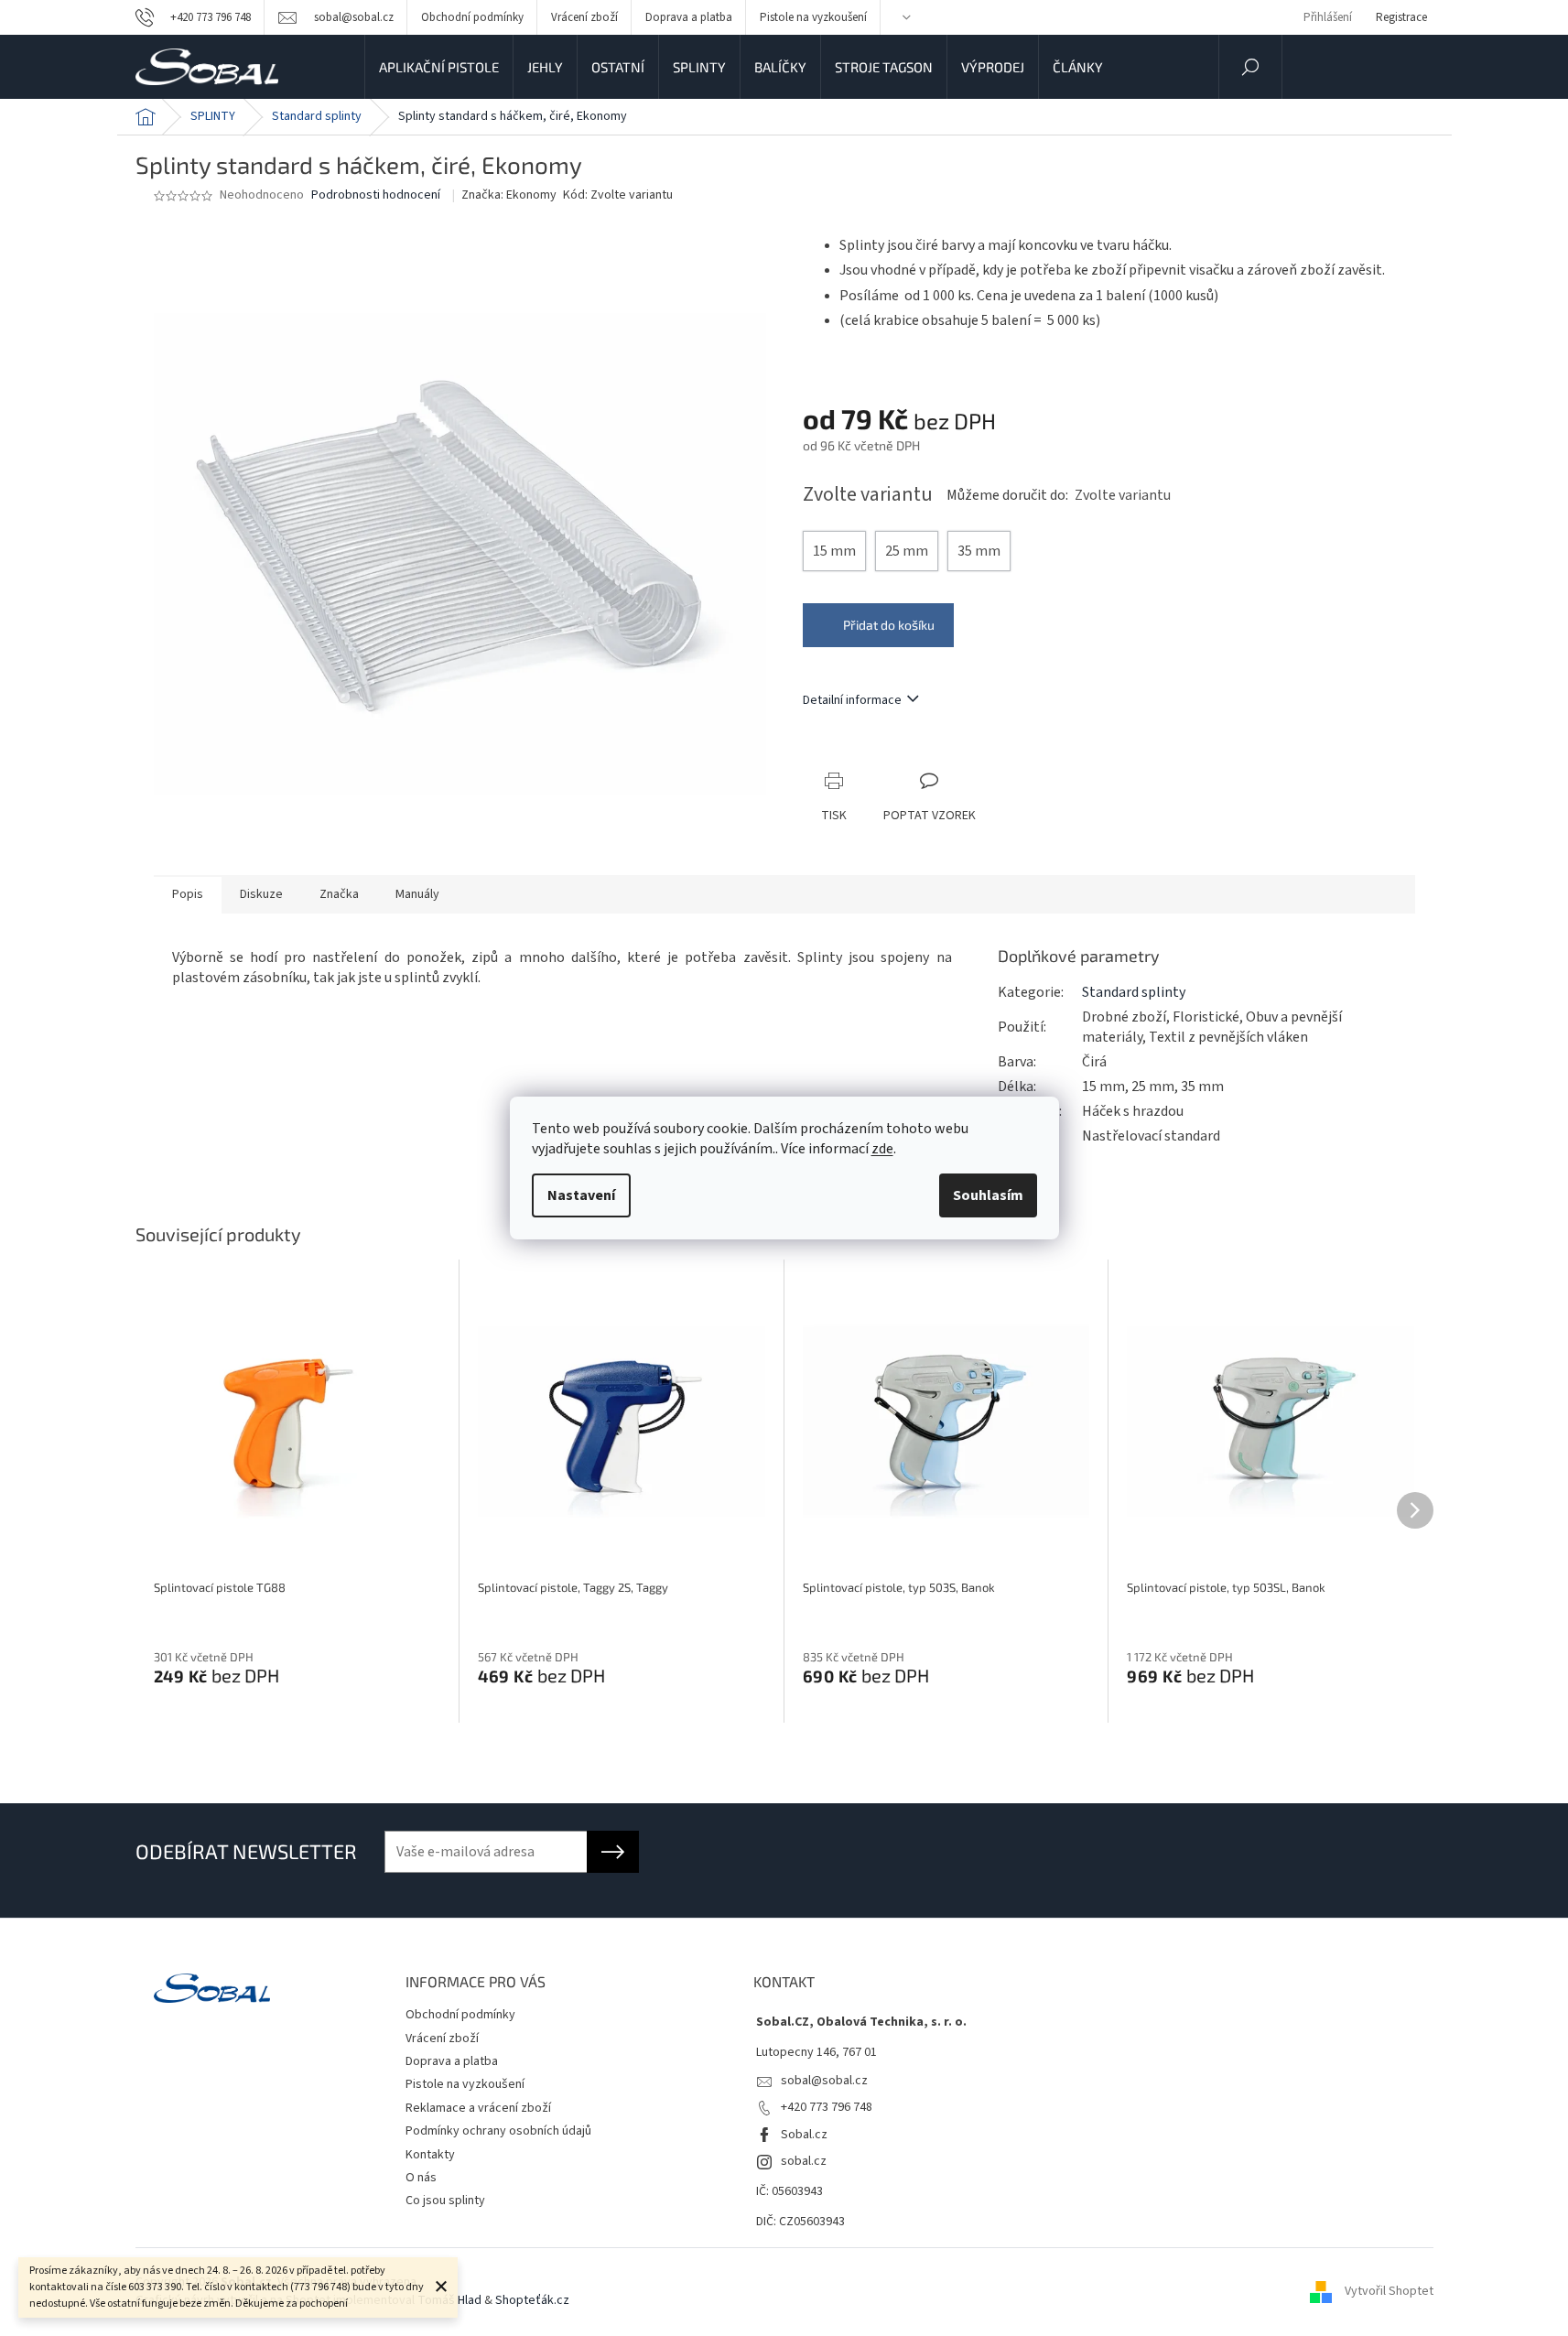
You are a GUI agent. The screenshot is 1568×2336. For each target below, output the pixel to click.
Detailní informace (852, 700)
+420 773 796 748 (827, 2107)
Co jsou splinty (445, 2201)
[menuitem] (439, 67)
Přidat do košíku (889, 625)
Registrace (1401, 17)
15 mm (834, 551)
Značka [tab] (339, 894)
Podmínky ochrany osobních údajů (498, 2131)
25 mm (907, 551)
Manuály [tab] (417, 894)
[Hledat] (1250, 67)
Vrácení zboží (584, 17)
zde (882, 1149)
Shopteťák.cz (532, 2300)
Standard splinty (1134, 992)
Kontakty (430, 2155)
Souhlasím (988, 1195)
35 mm (979, 551)
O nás (421, 2178)
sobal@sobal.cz (824, 2081)
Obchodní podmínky (472, 17)
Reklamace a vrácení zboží (478, 2108)
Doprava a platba (689, 17)
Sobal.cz (804, 2135)
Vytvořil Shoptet (1389, 2291)
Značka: (509, 195)
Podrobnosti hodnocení (376, 195)
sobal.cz (804, 2161)
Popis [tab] (188, 894)
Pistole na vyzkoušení (813, 17)
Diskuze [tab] (261, 894)
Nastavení (581, 1195)
